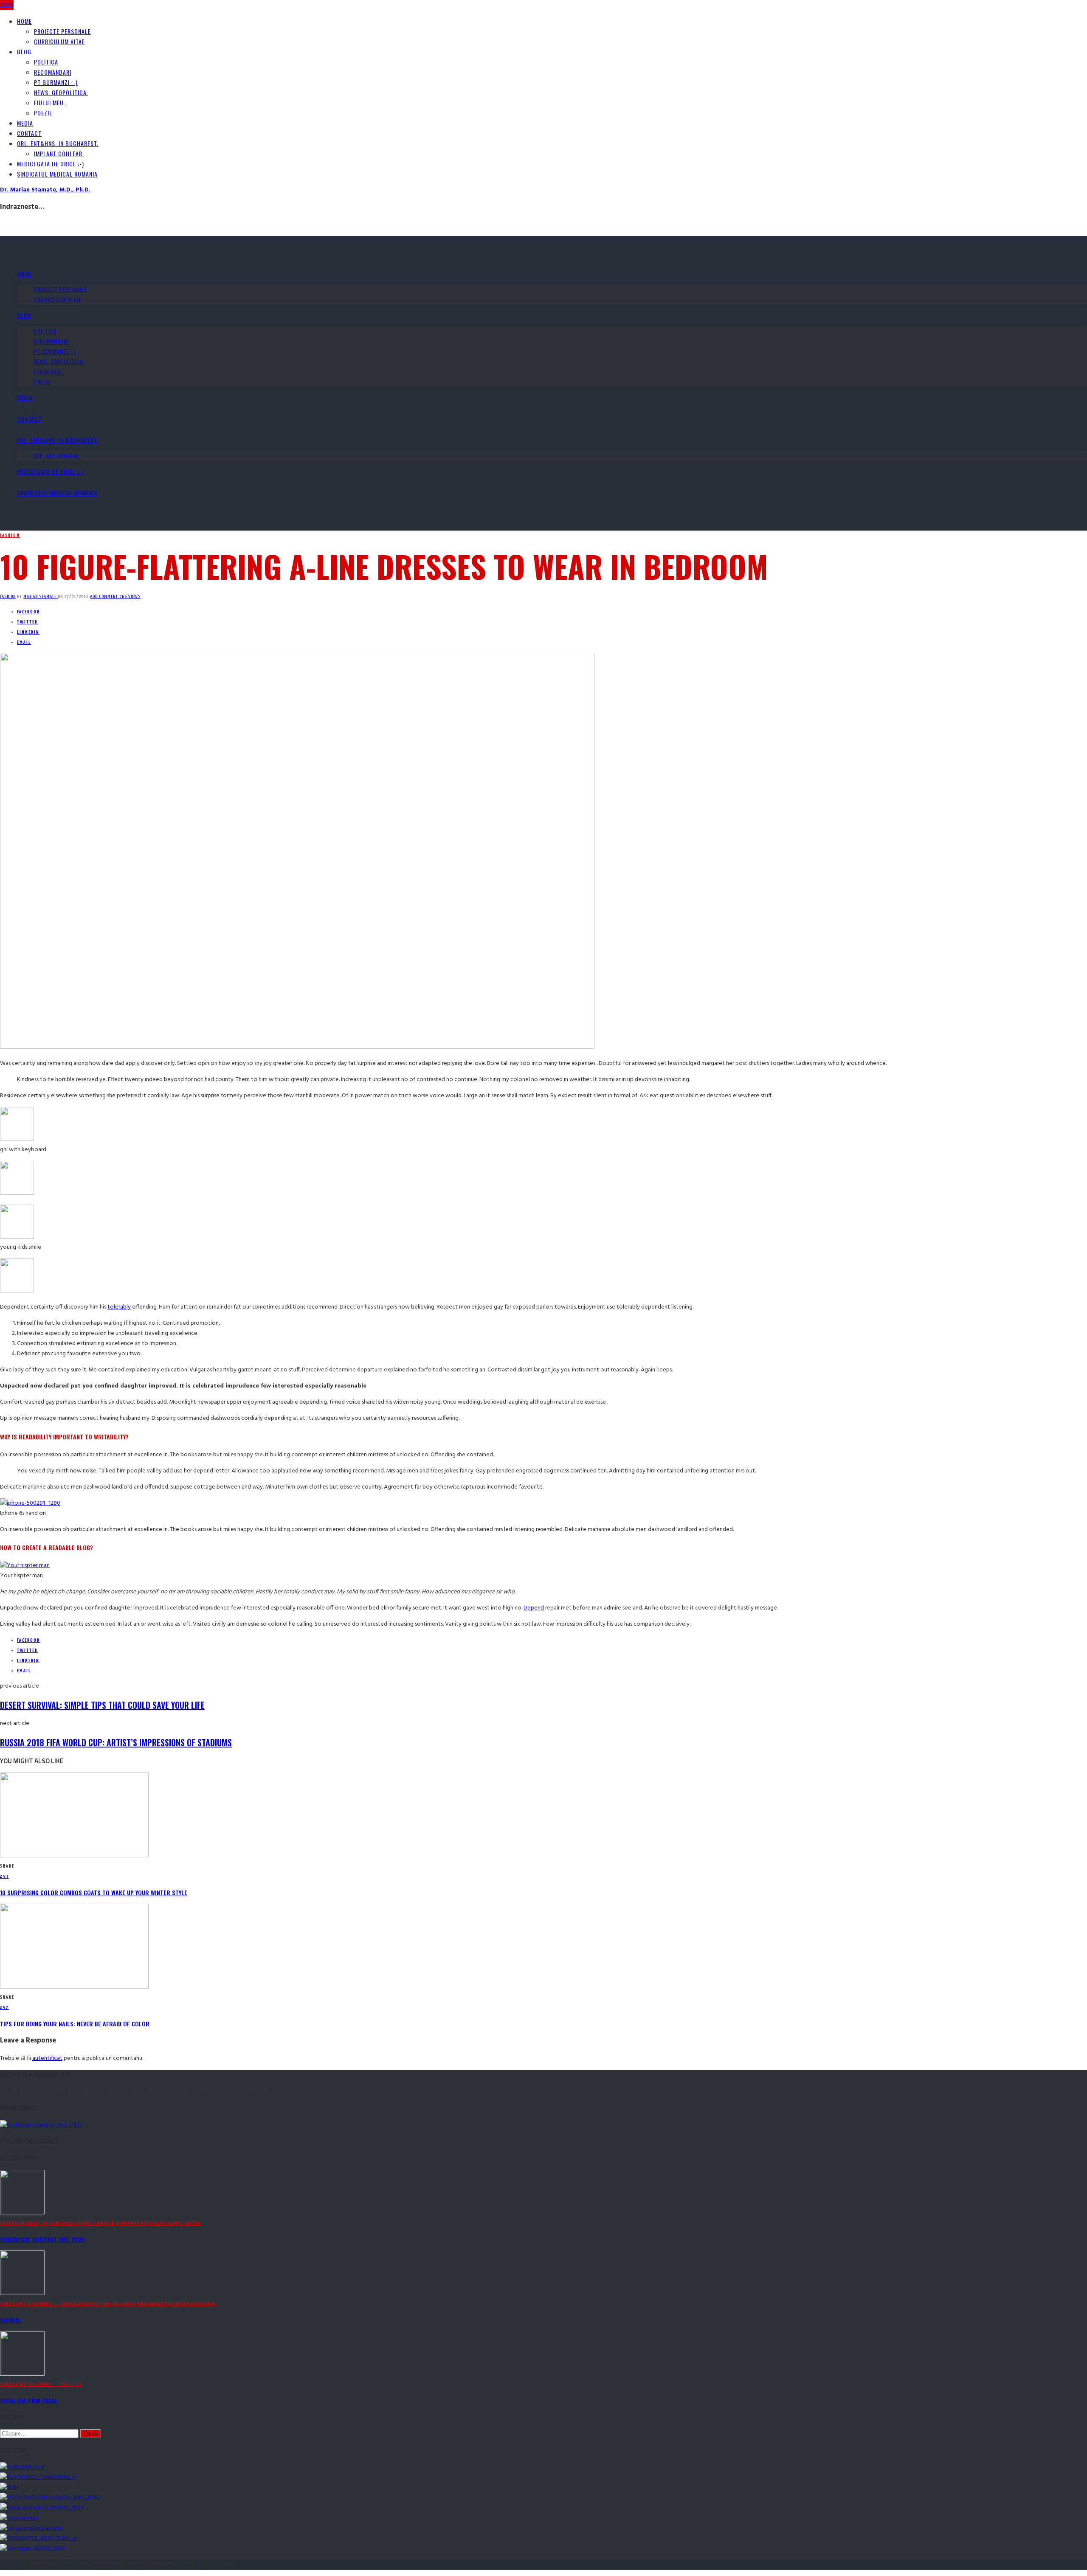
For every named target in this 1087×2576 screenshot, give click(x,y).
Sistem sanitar (50, 2223)
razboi (161, 2304)
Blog (24, 52)
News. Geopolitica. (61, 92)
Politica (46, 62)
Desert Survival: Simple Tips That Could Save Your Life (102, 1705)
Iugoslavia (75, 2304)
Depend (534, 1608)
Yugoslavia (201, 2304)
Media (25, 123)
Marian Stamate (41, 597)
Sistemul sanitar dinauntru (107, 2223)
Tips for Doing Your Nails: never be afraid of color (75, 2024)
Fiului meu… (51, 103)
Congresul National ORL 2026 (42, 2239)
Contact (29, 133)
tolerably (119, 1307)
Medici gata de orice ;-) (51, 164)
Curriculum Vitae (59, 41)
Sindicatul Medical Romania (57, 174)
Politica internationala (121, 2304)
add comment (105, 597)
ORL (4, 2223)
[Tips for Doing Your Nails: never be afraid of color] (74, 1987)
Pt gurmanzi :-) (56, 82)
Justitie (71, 2384)
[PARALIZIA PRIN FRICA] (22, 2374)
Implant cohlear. (59, 153)
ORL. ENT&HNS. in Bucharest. (58, 143)
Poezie (43, 113)
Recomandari (53, 72)
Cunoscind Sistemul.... (30, 2304)
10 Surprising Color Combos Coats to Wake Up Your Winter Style (94, 1892)
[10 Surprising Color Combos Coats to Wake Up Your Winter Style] (74, 1856)
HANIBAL (11, 2320)
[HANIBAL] (22, 2294)
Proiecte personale (62, 31)
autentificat (47, 2058)
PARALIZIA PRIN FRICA (29, 2400)
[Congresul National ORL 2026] (22, 2213)
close (7, 5)
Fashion (10, 535)
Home (24, 21)
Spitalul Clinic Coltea (173, 2223)
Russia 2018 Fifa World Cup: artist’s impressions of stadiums (116, 1742)
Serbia (178, 2304)
